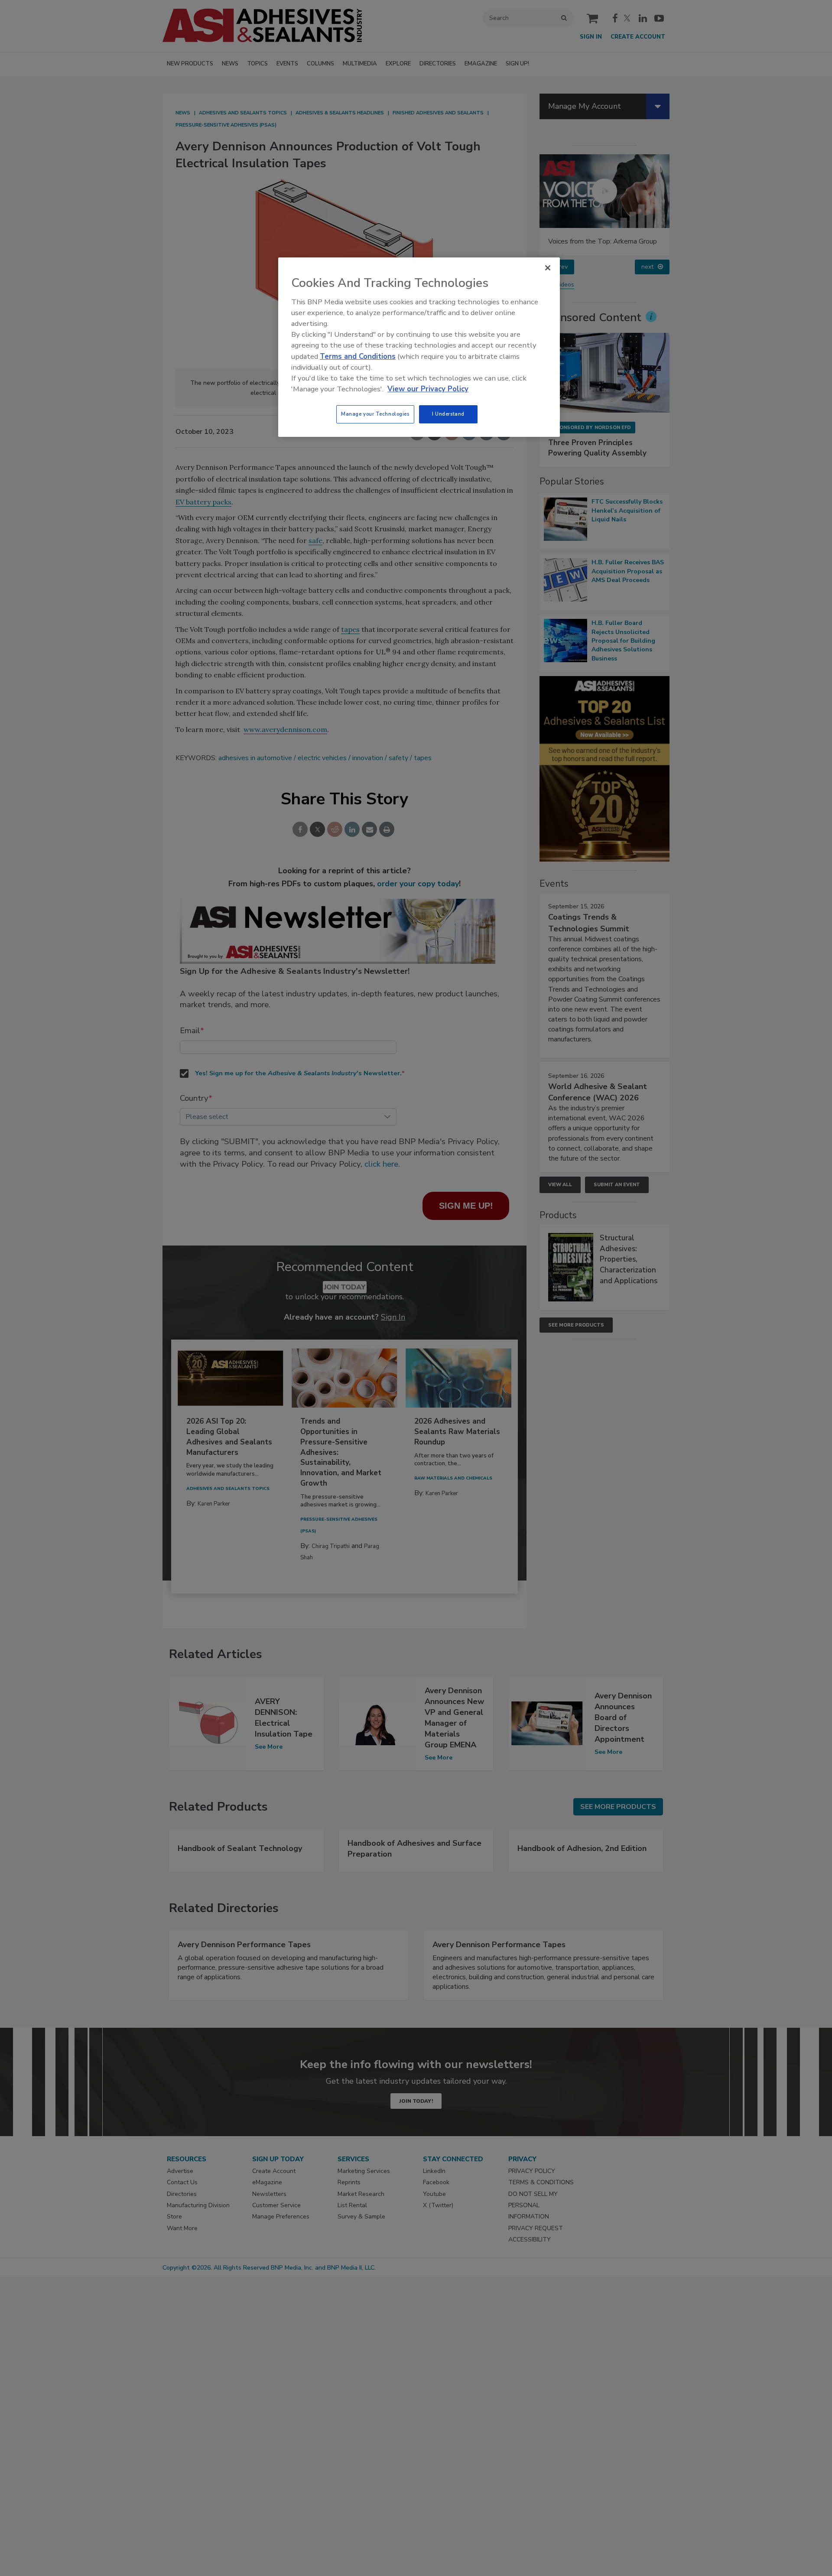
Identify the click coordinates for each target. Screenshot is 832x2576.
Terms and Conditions (358, 356)
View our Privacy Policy (428, 389)
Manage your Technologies (375, 414)
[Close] (548, 268)
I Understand (448, 414)
